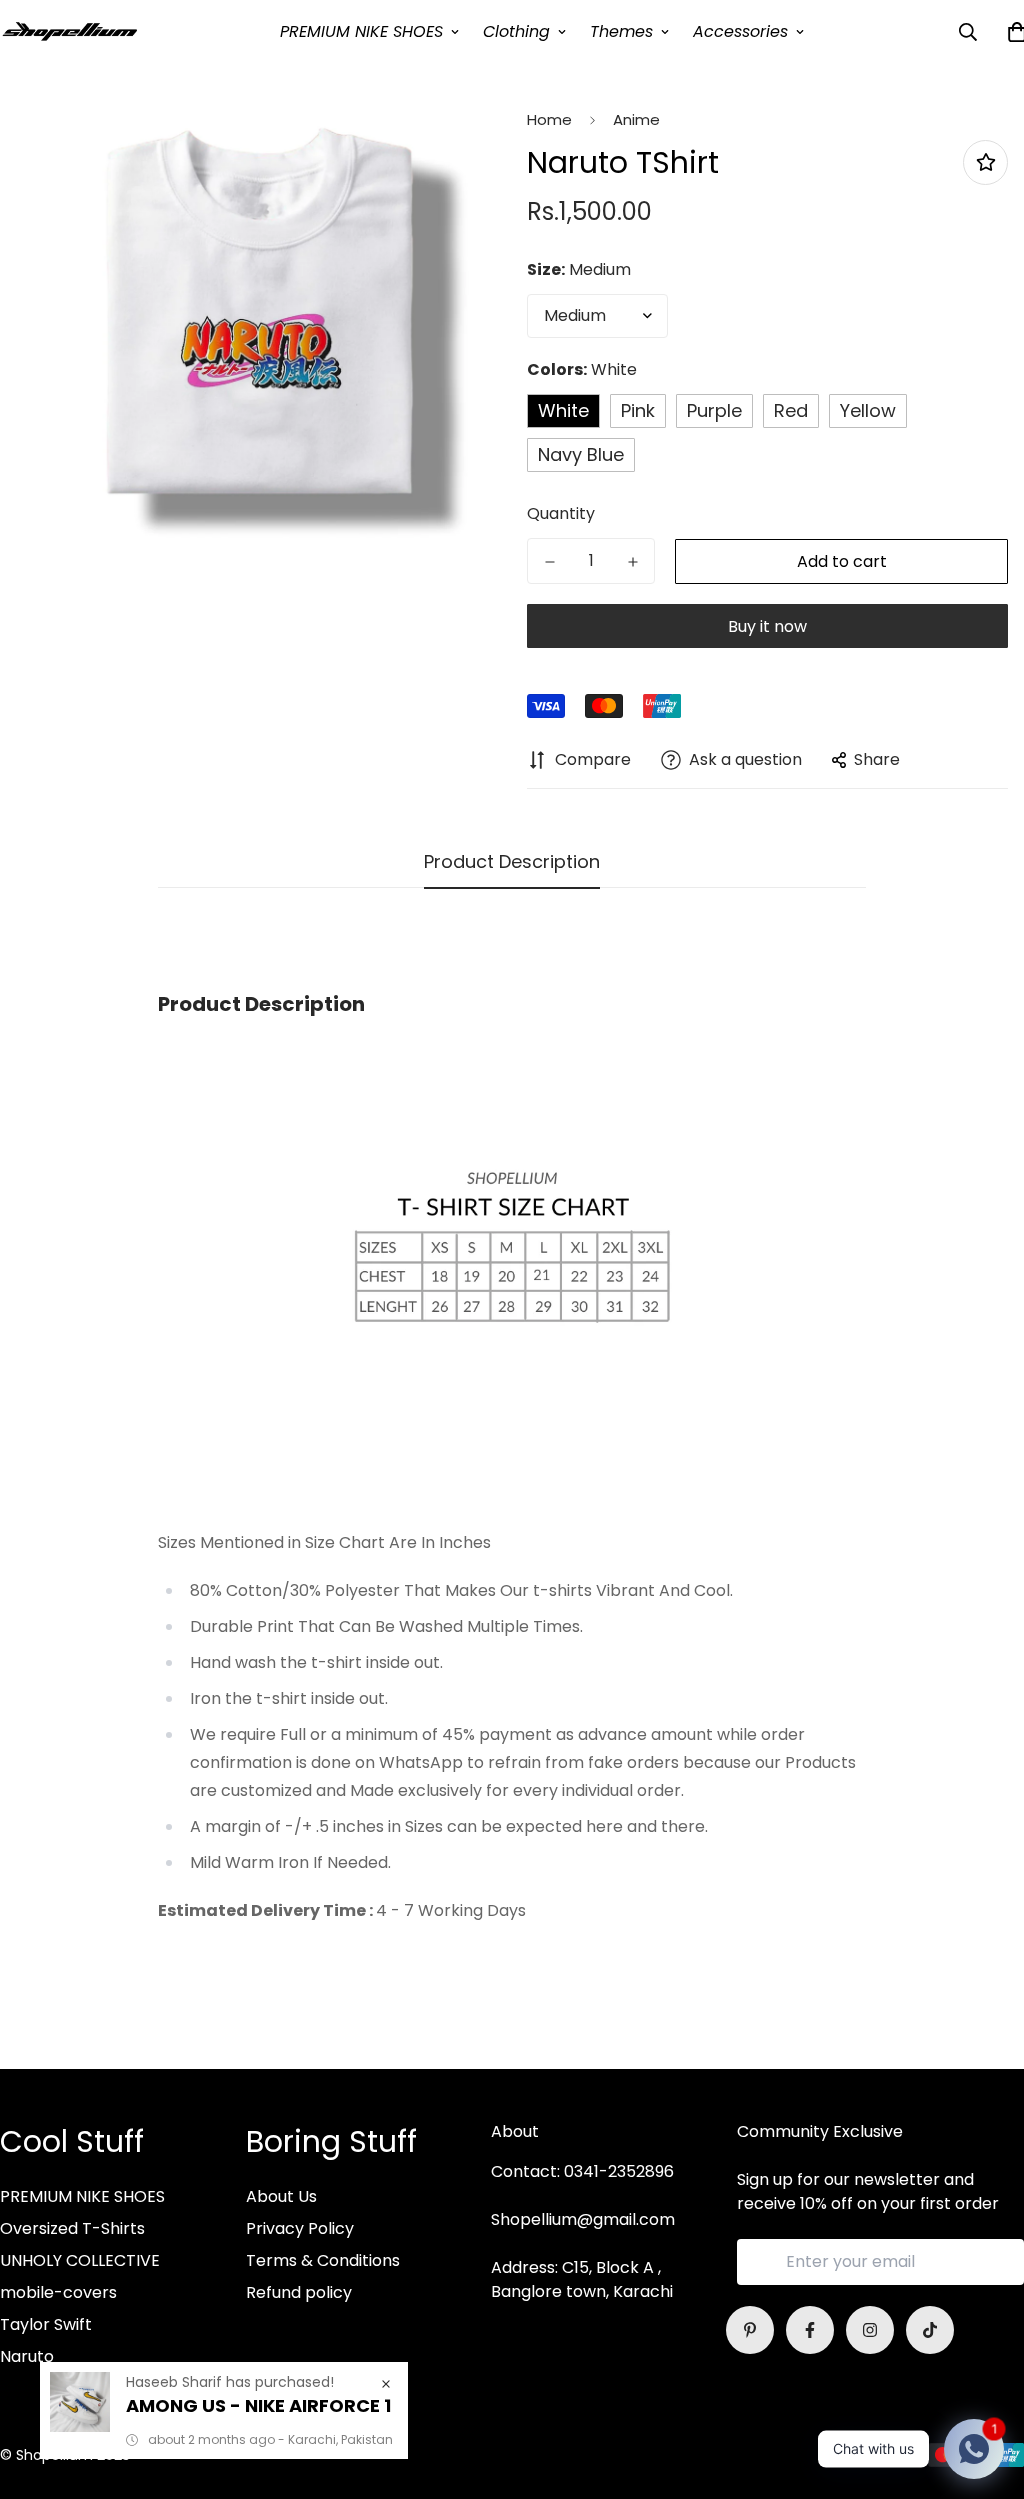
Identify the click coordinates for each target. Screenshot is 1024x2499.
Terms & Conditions (323, 2260)
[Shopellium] (70, 31)
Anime (636, 119)
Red (791, 410)
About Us (281, 2196)
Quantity (561, 513)
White (563, 410)
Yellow (868, 410)
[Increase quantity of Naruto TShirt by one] (632, 562)
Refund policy (299, 2292)
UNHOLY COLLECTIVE (80, 2260)
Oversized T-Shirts (72, 2228)
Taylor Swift (46, 2324)
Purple (714, 410)
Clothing (516, 31)
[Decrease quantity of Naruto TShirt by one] (549, 562)
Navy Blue (581, 454)
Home (549, 119)
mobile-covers (58, 2292)
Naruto (27, 2356)
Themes (621, 31)
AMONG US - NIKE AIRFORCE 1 (258, 2405)
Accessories (740, 31)
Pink (638, 410)
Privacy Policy (300, 2228)
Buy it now (767, 626)
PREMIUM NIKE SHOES (361, 31)
